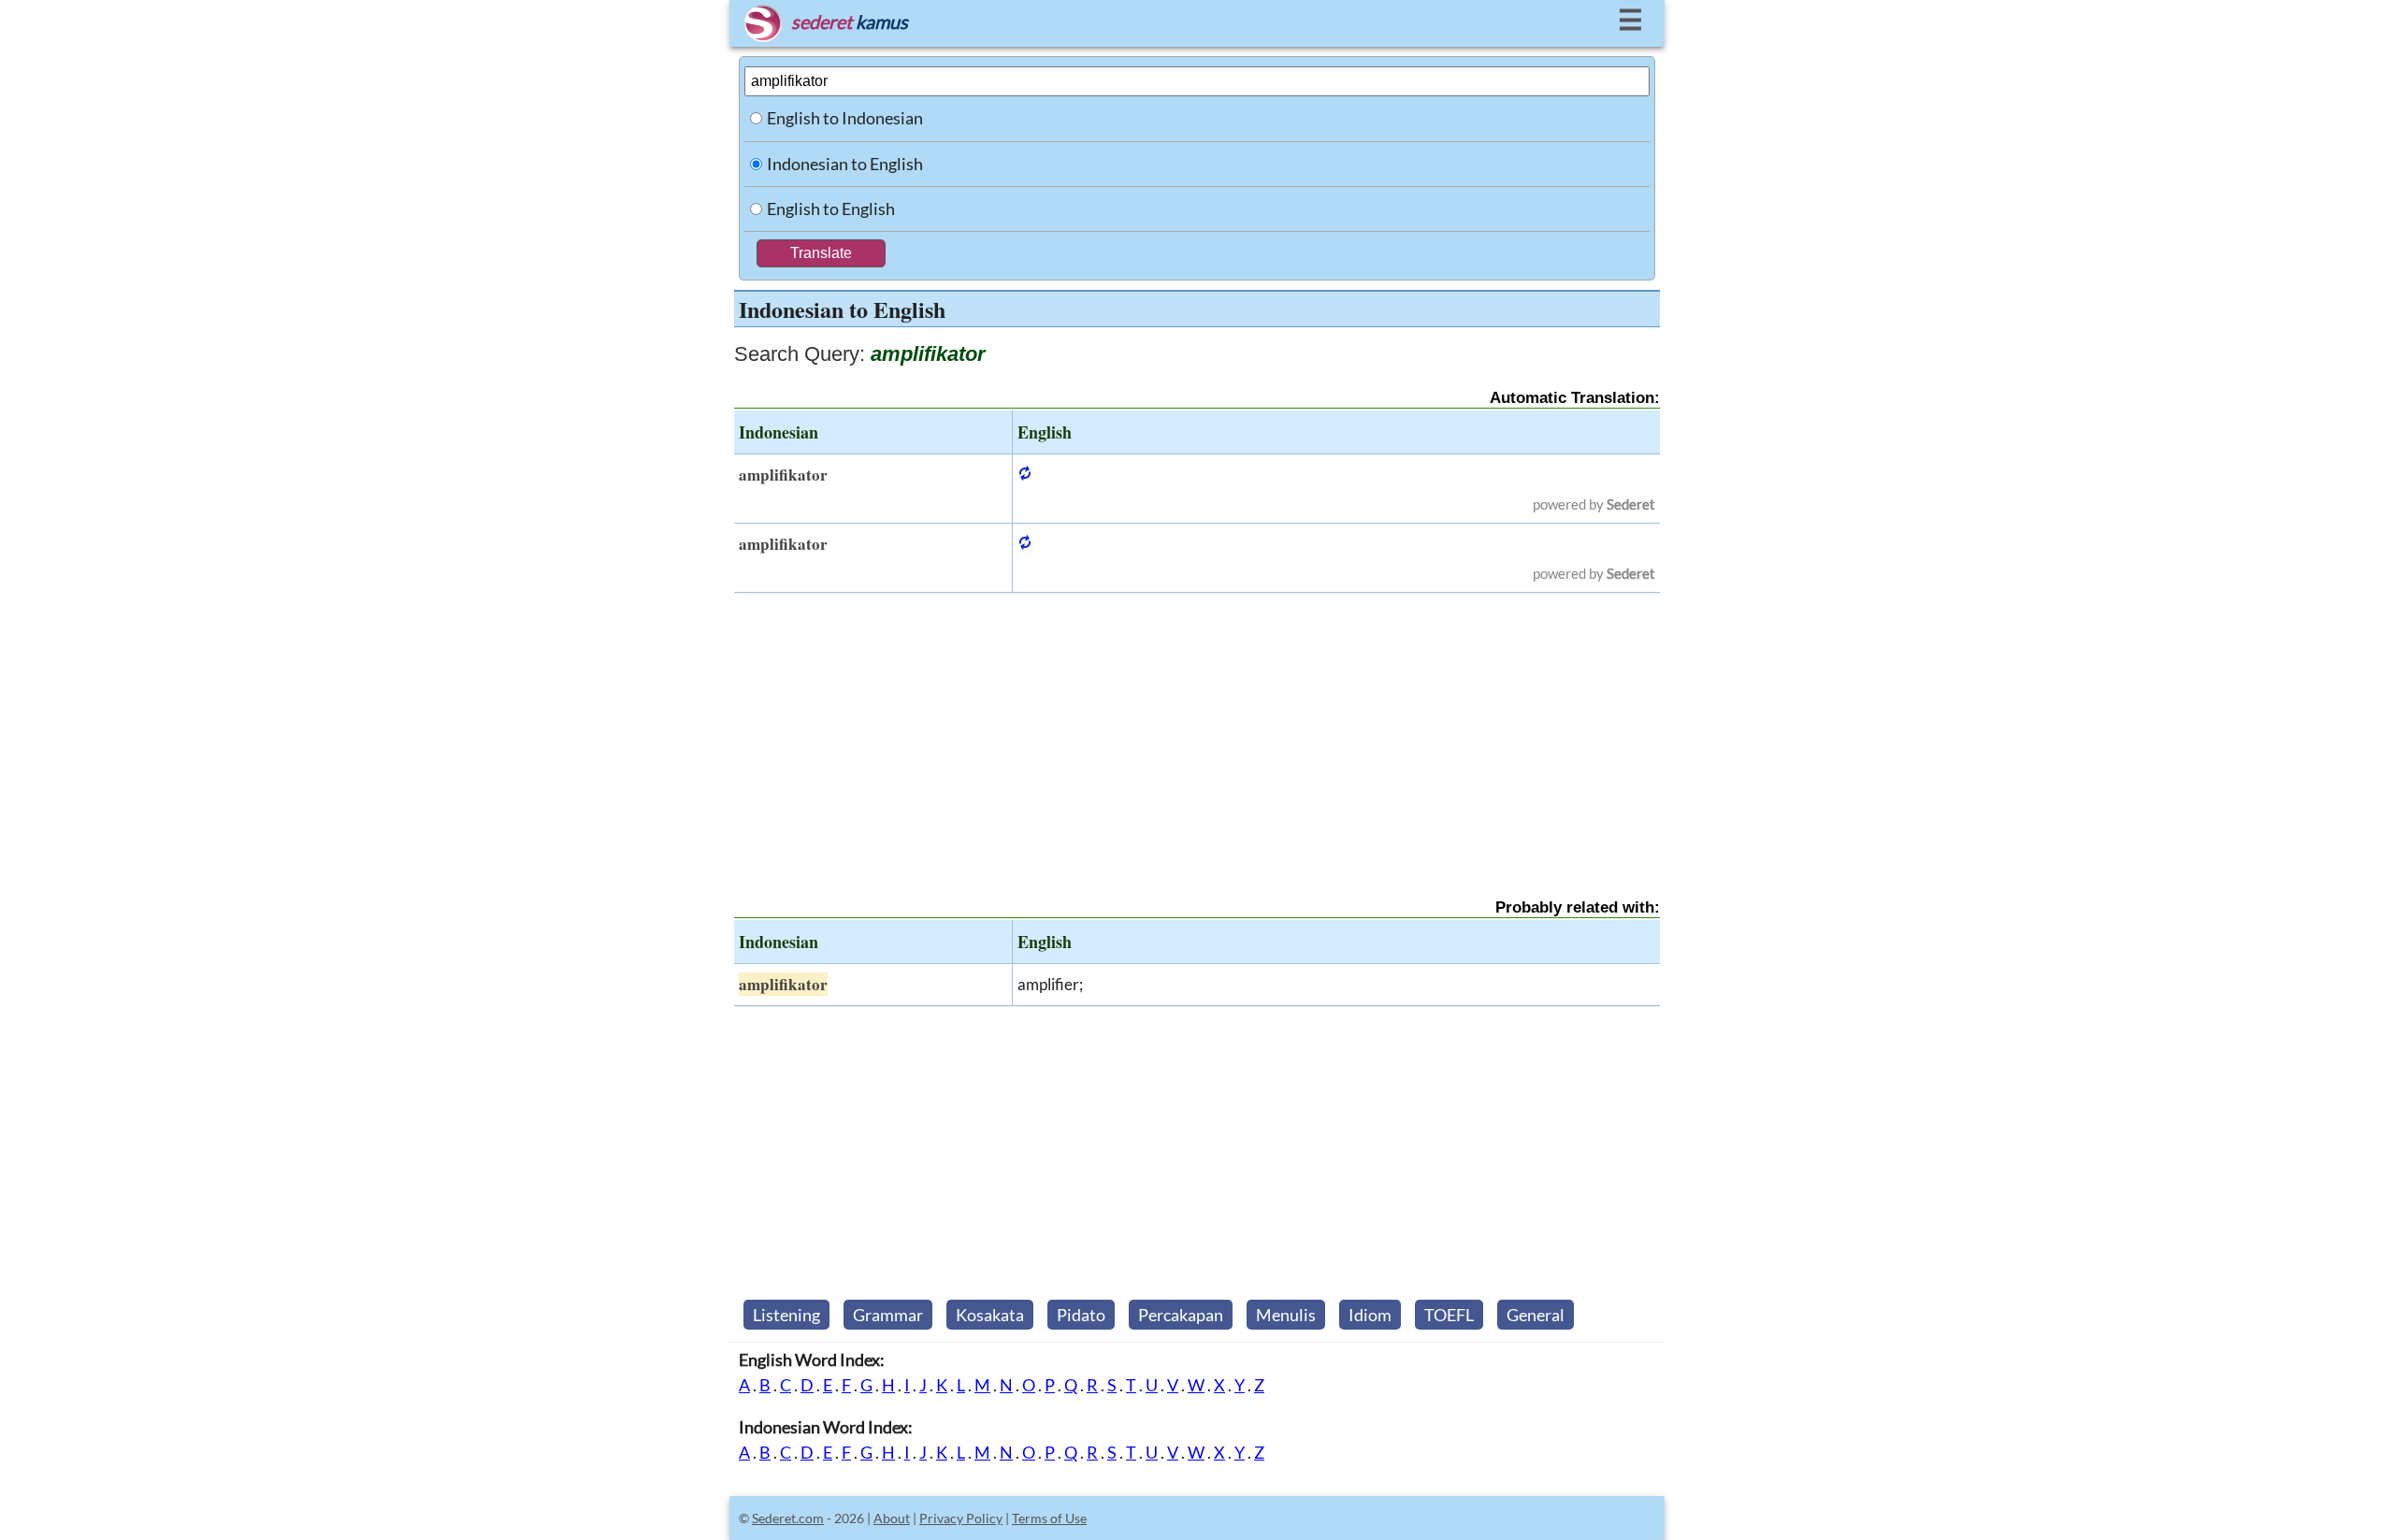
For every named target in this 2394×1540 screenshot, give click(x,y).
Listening (786, 1315)
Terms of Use (1049, 1518)
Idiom (1370, 1315)
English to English (831, 209)
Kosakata (990, 1315)
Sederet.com (788, 1518)
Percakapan (1181, 1315)
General (1536, 1315)
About (892, 1518)
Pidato (1081, 1315)
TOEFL (1449, 1315)
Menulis (1286, 1315)
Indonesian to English (845, 164)
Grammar (888, 1315)
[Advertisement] (1197, 729)
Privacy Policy (961, 1518)
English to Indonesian (845, 118)
